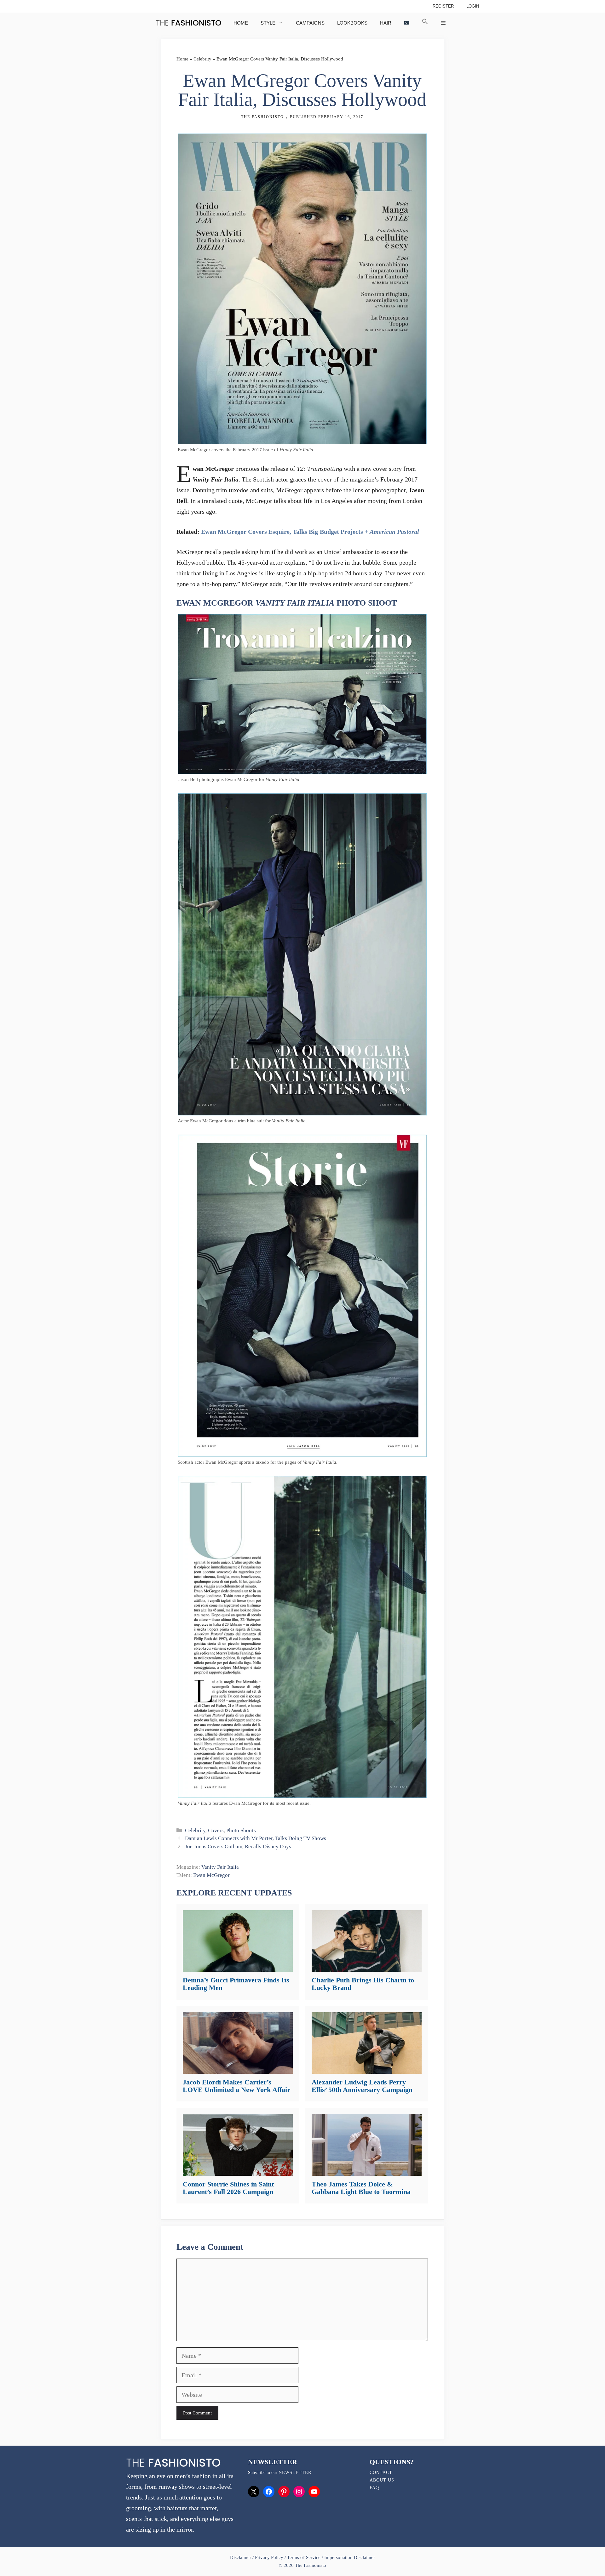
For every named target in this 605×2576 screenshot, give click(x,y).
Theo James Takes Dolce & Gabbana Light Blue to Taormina (361, 2188)
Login (473, 6)
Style (268, 23)
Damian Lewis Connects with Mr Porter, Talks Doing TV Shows (256, 1838)
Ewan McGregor (211, 1875)
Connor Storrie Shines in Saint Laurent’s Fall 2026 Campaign (228, 2188)
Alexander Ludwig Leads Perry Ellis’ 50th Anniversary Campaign (362, 2086)
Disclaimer (241, 2557)
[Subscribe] (407, 23)
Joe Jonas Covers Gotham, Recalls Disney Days (238, 1847)
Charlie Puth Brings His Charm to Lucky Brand (363, 1984)
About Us (382, 2480)
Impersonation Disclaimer (350, 2557)
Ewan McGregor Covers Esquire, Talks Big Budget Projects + (310, 532)
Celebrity (202, 59)
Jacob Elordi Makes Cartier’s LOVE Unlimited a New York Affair (236, 2086)
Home (241, 23)
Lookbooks (352, 23)
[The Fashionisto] (189, 23)
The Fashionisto (262, 117)
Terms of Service (304, 2557)
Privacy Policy (269, 2557)
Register (443, 6)
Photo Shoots (241, 1830)
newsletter (295, 2473)
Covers (216, 1830)
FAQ (374, 2488)
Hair (386, 23)
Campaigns (310, 23)
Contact (381, 2473)
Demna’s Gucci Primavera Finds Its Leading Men (236, 1984)
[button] (425, 23)
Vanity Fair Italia (220, 1867)
